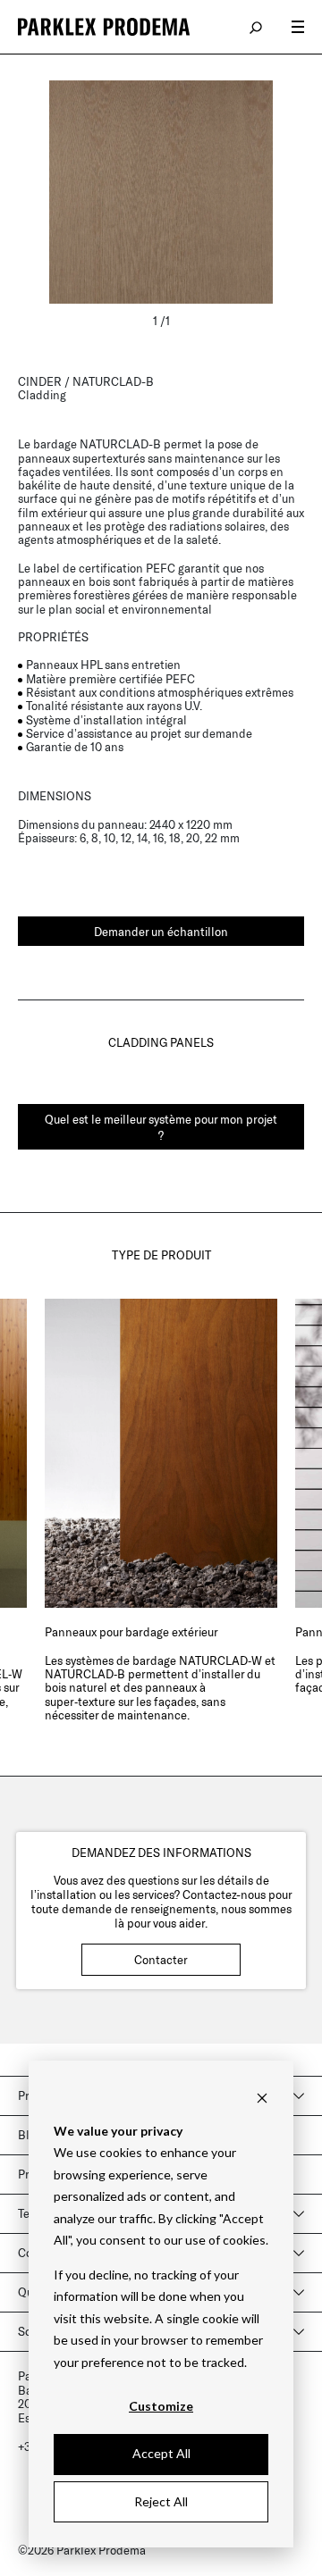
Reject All (161, 2501)
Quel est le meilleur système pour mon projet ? (161, 1127)
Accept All (161, 2453)
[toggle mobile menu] (298, 27)
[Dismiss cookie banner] (262, 2097)
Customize (161, 2406)
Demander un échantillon (161, 932)
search (257, 27)
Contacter (161, 1960)
